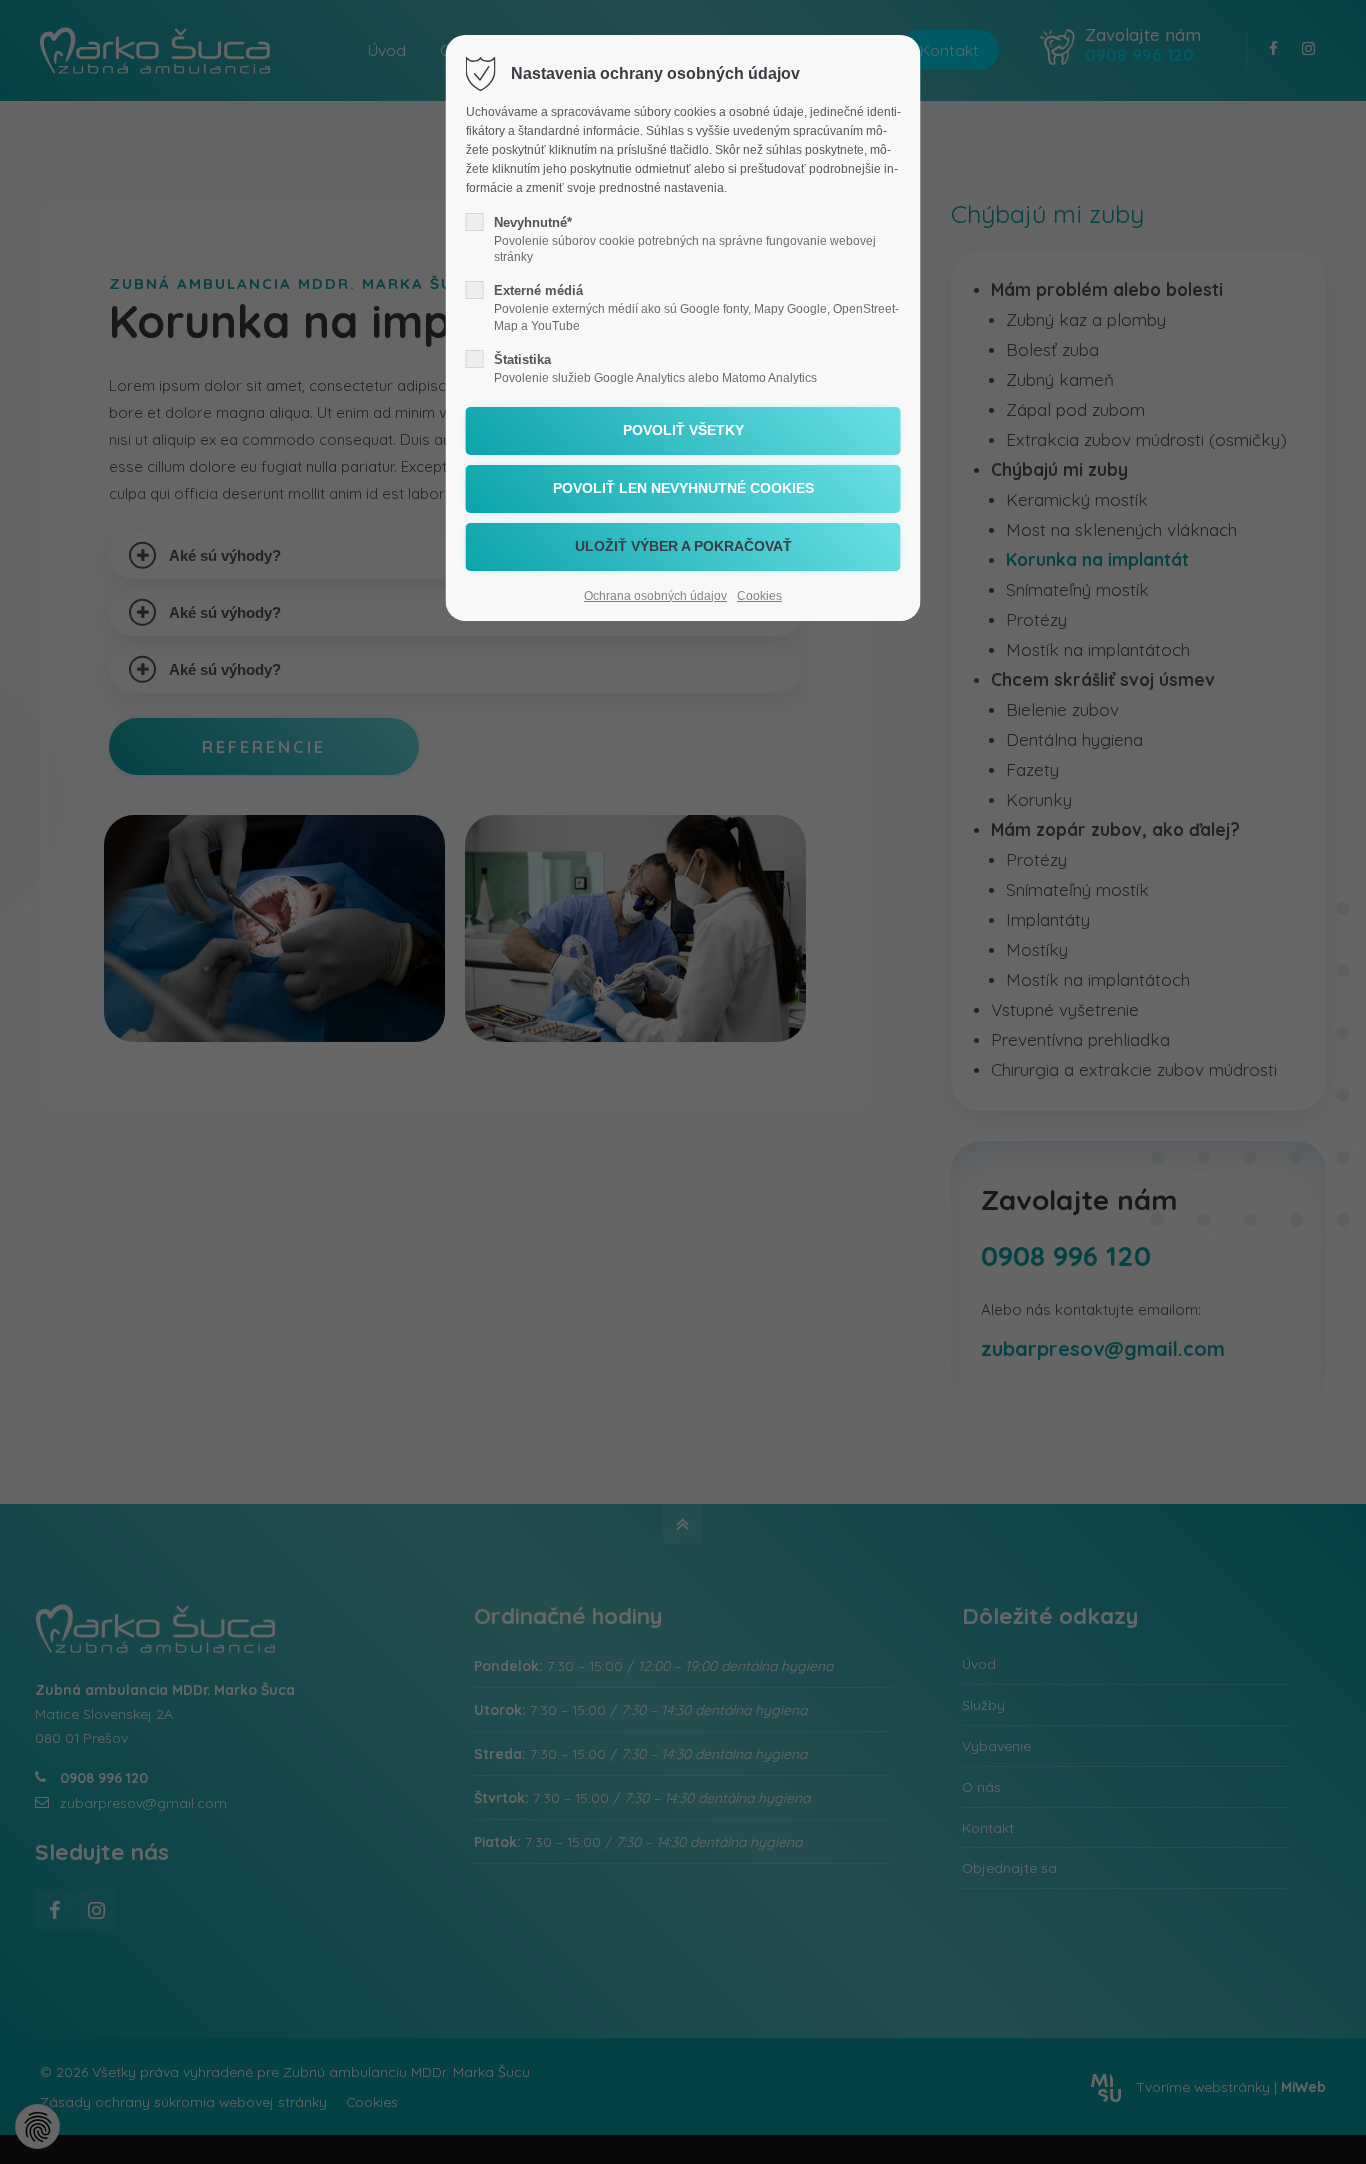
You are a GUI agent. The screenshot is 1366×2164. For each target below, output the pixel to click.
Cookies (759, 596)
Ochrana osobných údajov (655, 596)
